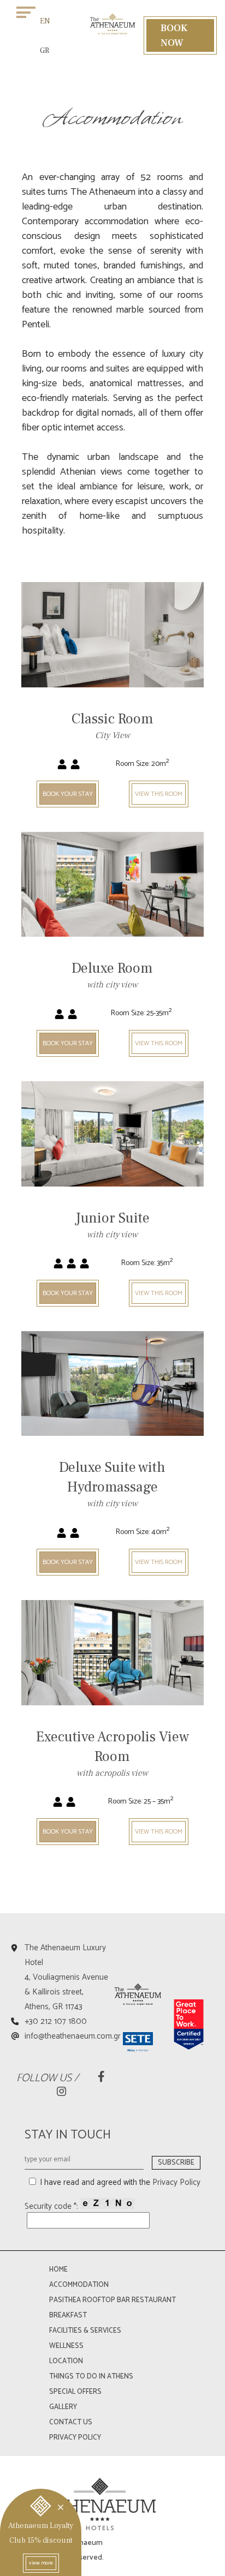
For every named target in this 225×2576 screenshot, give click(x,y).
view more (41, 2563)
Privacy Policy (176, 2182)
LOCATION (66, 2361)
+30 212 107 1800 (56, 2021)
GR (45, 51)
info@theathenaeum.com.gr (73, 2036)
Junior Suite (112, 1218)
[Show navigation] (26, 12)
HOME (58, 2270)
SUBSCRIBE (176, 2163)
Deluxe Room (112, 968)
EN (45, 21)
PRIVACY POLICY (75, 2438)
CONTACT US (71, 2422)
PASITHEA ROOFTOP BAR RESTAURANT (112, 2300)
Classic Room (112, 719)
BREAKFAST (68, 2316)
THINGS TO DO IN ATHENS (91, 2377)
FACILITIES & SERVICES (85, 2331)
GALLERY (63, 2407)
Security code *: (52, 2206)
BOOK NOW (174, 35)
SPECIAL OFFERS (75, 2392)
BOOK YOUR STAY (68, 794)
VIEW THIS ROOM (159, 794)
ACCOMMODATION (79, 2285)
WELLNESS (66, 2346)
